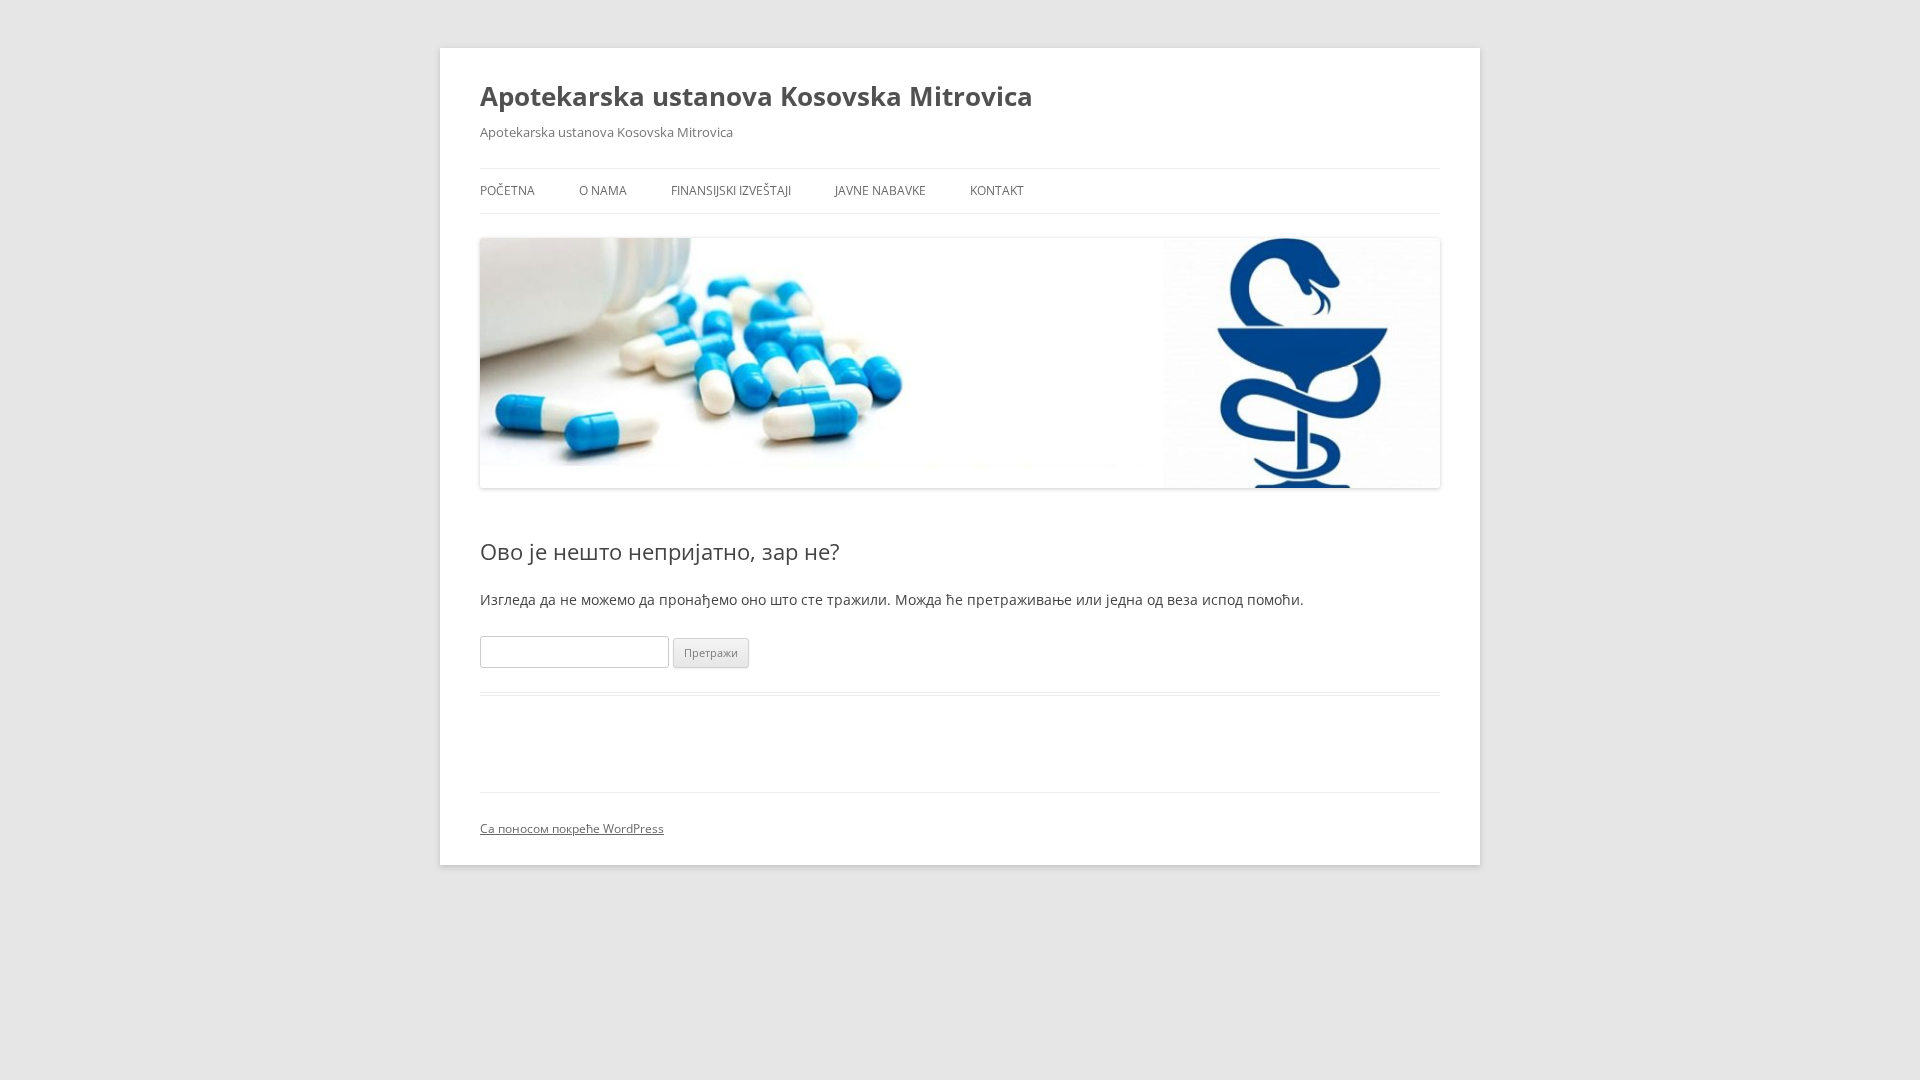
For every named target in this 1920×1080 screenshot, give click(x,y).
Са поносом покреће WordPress (572, 828)
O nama (603, 190)
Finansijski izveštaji (731, 190)
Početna (507, 190)
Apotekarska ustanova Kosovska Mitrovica (756, 96)
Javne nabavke (880, 190)
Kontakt (997, 190)
